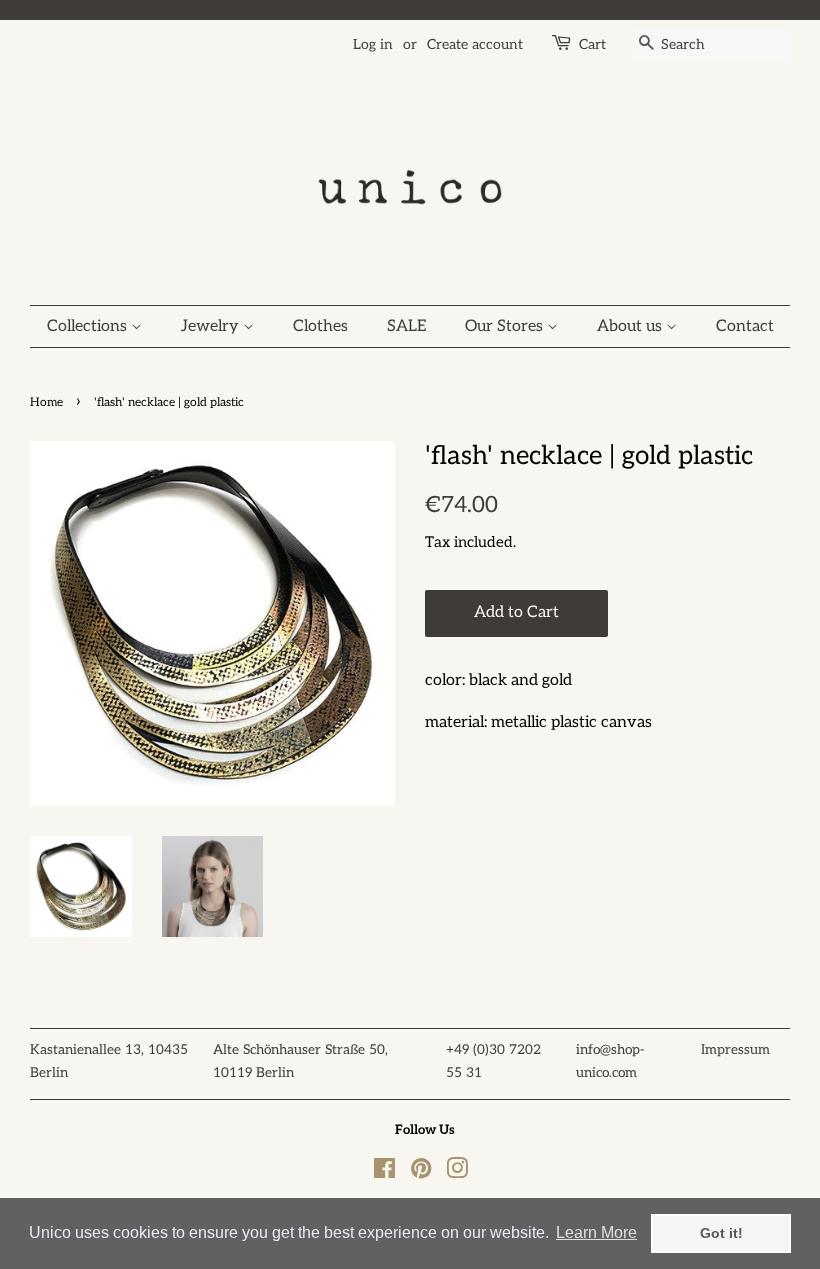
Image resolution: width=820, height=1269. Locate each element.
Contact (745, 326)
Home (46, 402)
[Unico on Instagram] (457, 1173)
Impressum (735, 1050)
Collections (89, 326)
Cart (592, 44)
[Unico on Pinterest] (421, 1173)
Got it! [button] (721, 1233)
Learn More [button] (596, 1232)
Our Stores (506, 326)
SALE (406, 326)
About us (631, 326)
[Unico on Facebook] (384, 1173)
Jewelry (212, 326)
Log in (373, 44)
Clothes (320, 326)
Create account (475, 44)
